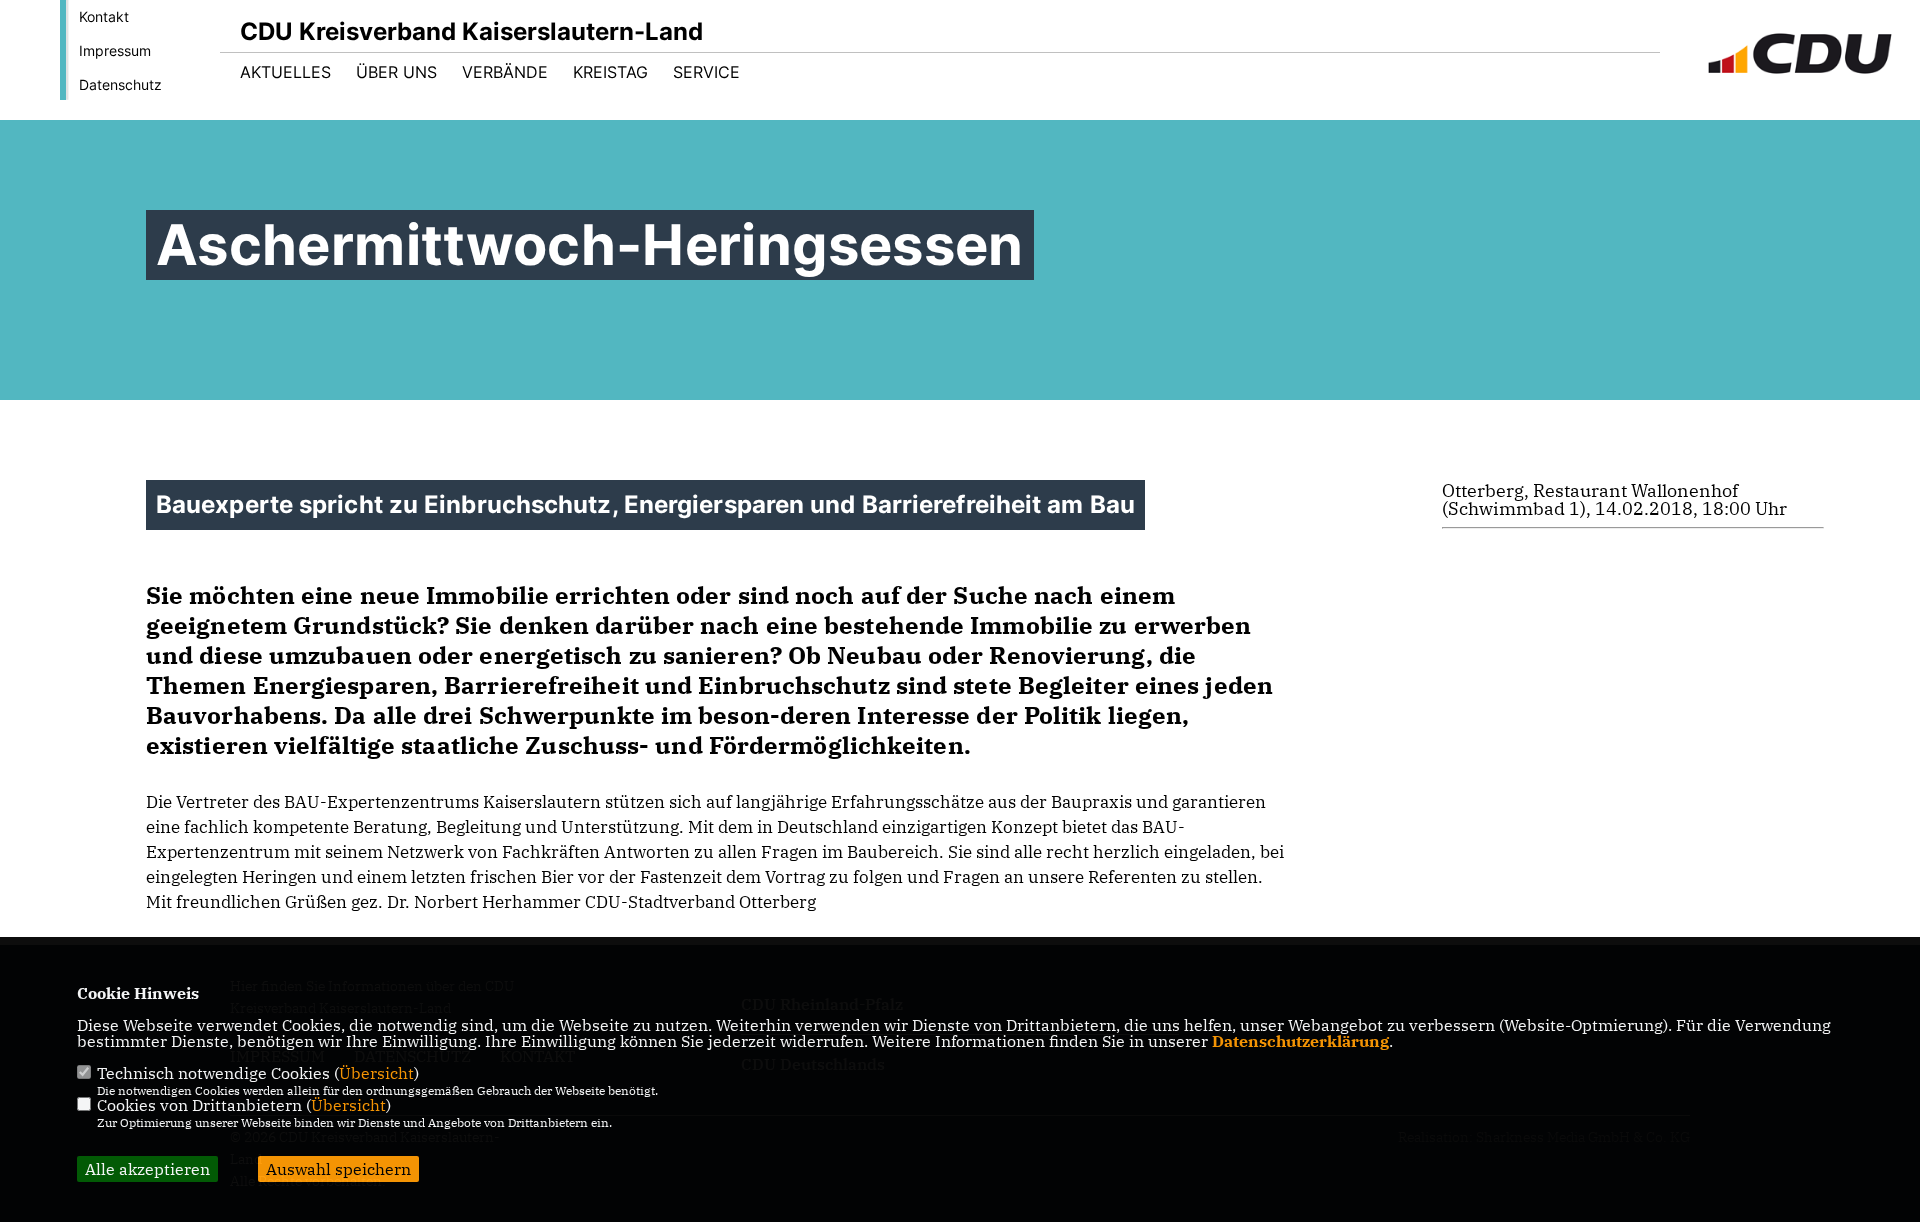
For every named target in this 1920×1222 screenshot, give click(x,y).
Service (706, 72)
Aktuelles (285, 72)
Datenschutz (120, 84)
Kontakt (104, 16)
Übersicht (376, 1073)
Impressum (115, 50)
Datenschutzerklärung (1300, 1041)
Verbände (505, 72)
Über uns (396, 72)
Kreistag (610, 72)
